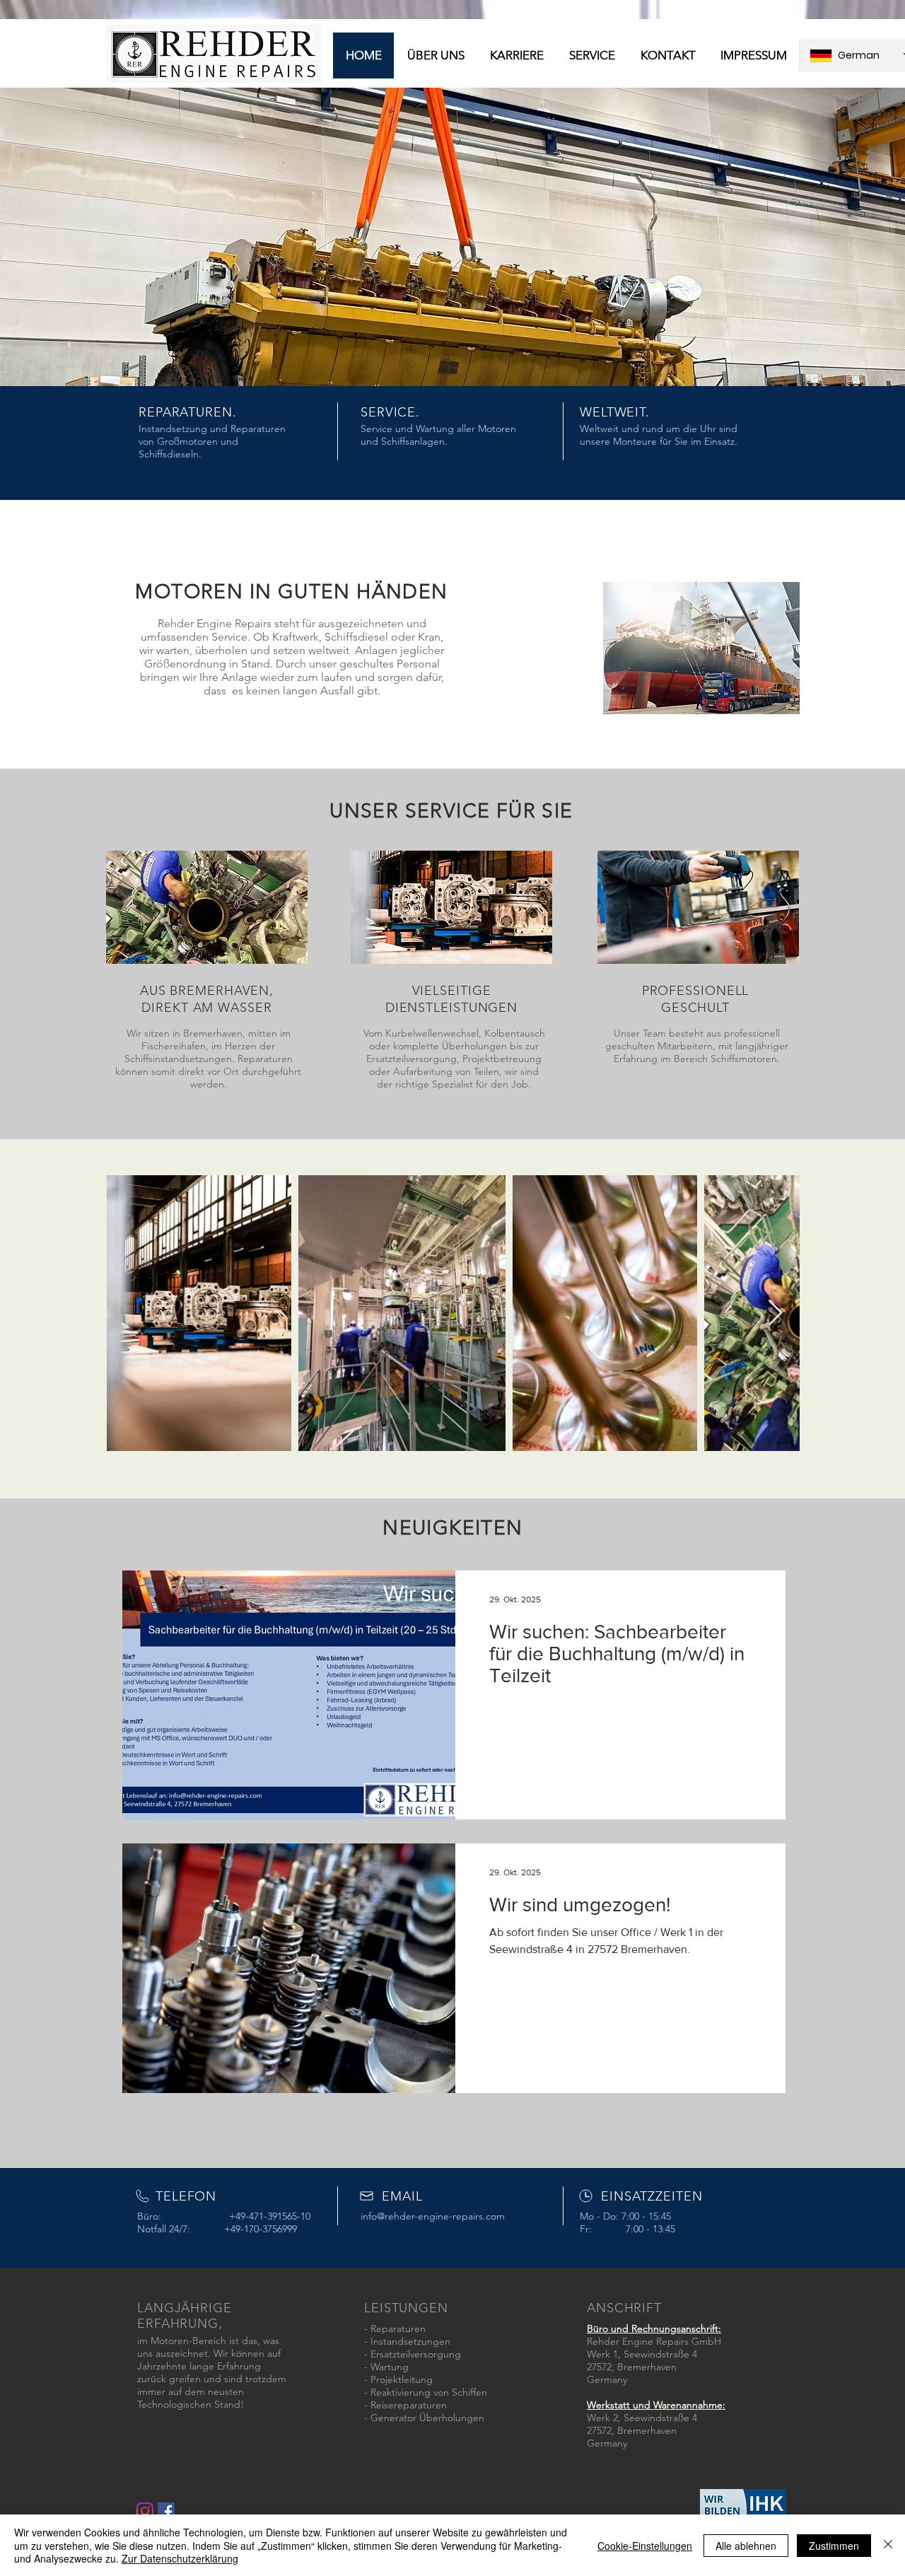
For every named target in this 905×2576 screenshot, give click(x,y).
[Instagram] (145, 2511)
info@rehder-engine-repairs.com (433, 2216)
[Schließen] (888, 2545)
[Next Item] (775, 1313)
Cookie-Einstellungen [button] (645, 2546)
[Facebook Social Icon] (166, 2511)
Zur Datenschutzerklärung (180, 2558)
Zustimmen (834, 2546)
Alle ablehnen (746, 2546)
